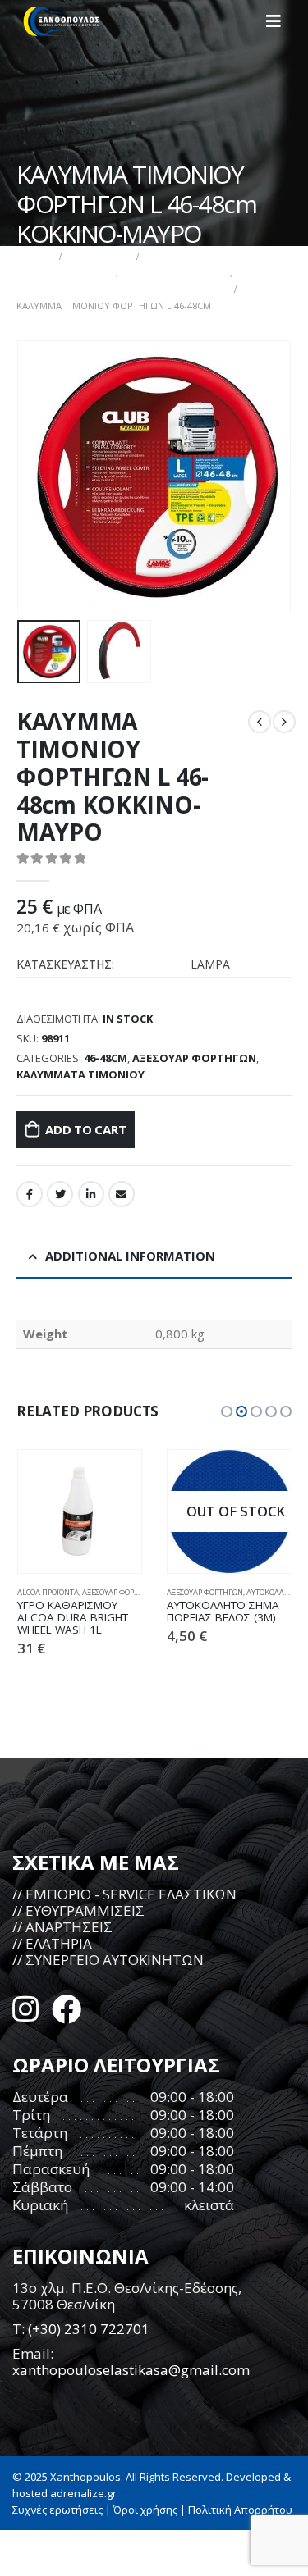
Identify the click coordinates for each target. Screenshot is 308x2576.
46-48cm (106, 1058)
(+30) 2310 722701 (89, 2329)
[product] (80, 1512)
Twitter (60, 1194)
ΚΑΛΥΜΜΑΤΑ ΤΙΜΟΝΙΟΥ (80, 1074)
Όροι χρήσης (145, 2510)
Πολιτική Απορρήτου (240, 2510)
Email (122, 1194)
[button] (227, 1411)
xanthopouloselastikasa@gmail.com (131, 2370)
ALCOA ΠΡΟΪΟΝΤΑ (48, 1592)
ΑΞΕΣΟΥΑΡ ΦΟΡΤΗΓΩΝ (194, 1058)
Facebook (30, 1194)
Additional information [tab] (130, 1256)
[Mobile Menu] (278, 21)
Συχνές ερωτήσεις (57, 2510)
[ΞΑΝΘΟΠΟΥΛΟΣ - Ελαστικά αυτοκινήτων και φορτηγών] (62, 21)
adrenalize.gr (83, 2493)
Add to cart (86, 1129)
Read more (264, 1477)
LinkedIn (91, 1194)
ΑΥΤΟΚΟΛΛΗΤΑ (273, 1592)
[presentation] (37, 477)
